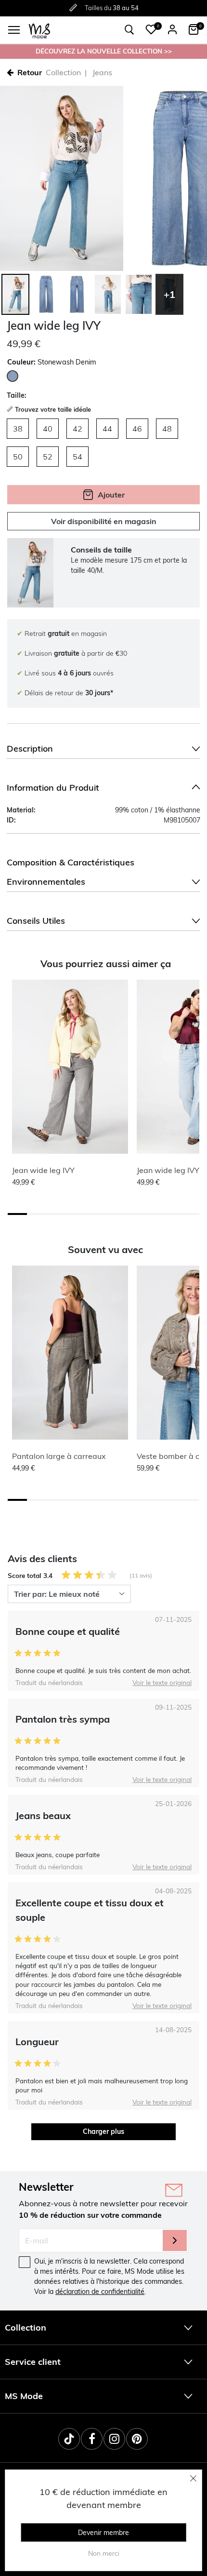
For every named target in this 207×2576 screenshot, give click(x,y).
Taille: (17, 395)
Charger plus (103, 2131)
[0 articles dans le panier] (194, 29)
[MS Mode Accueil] (39, 30)
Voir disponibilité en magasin (104, 521)
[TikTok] (69, 2439)
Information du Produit (53, 788)
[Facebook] (92, 2439)
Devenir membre (103, 2533)
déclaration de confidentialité (100, 2292)
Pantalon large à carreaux (59, 1456)
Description (30, 749)
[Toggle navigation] (14, 30)
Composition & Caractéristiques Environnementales (71, 872)
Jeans (102, 72)
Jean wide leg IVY (43, 1170)
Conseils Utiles (36, 921)
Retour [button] (30, 72)
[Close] (194, 2478)
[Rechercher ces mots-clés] (129, 30)
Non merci (104, 2553)
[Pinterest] (137, 2439)
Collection (63, 72)
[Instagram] (114, 2439)
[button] (151, 29)
